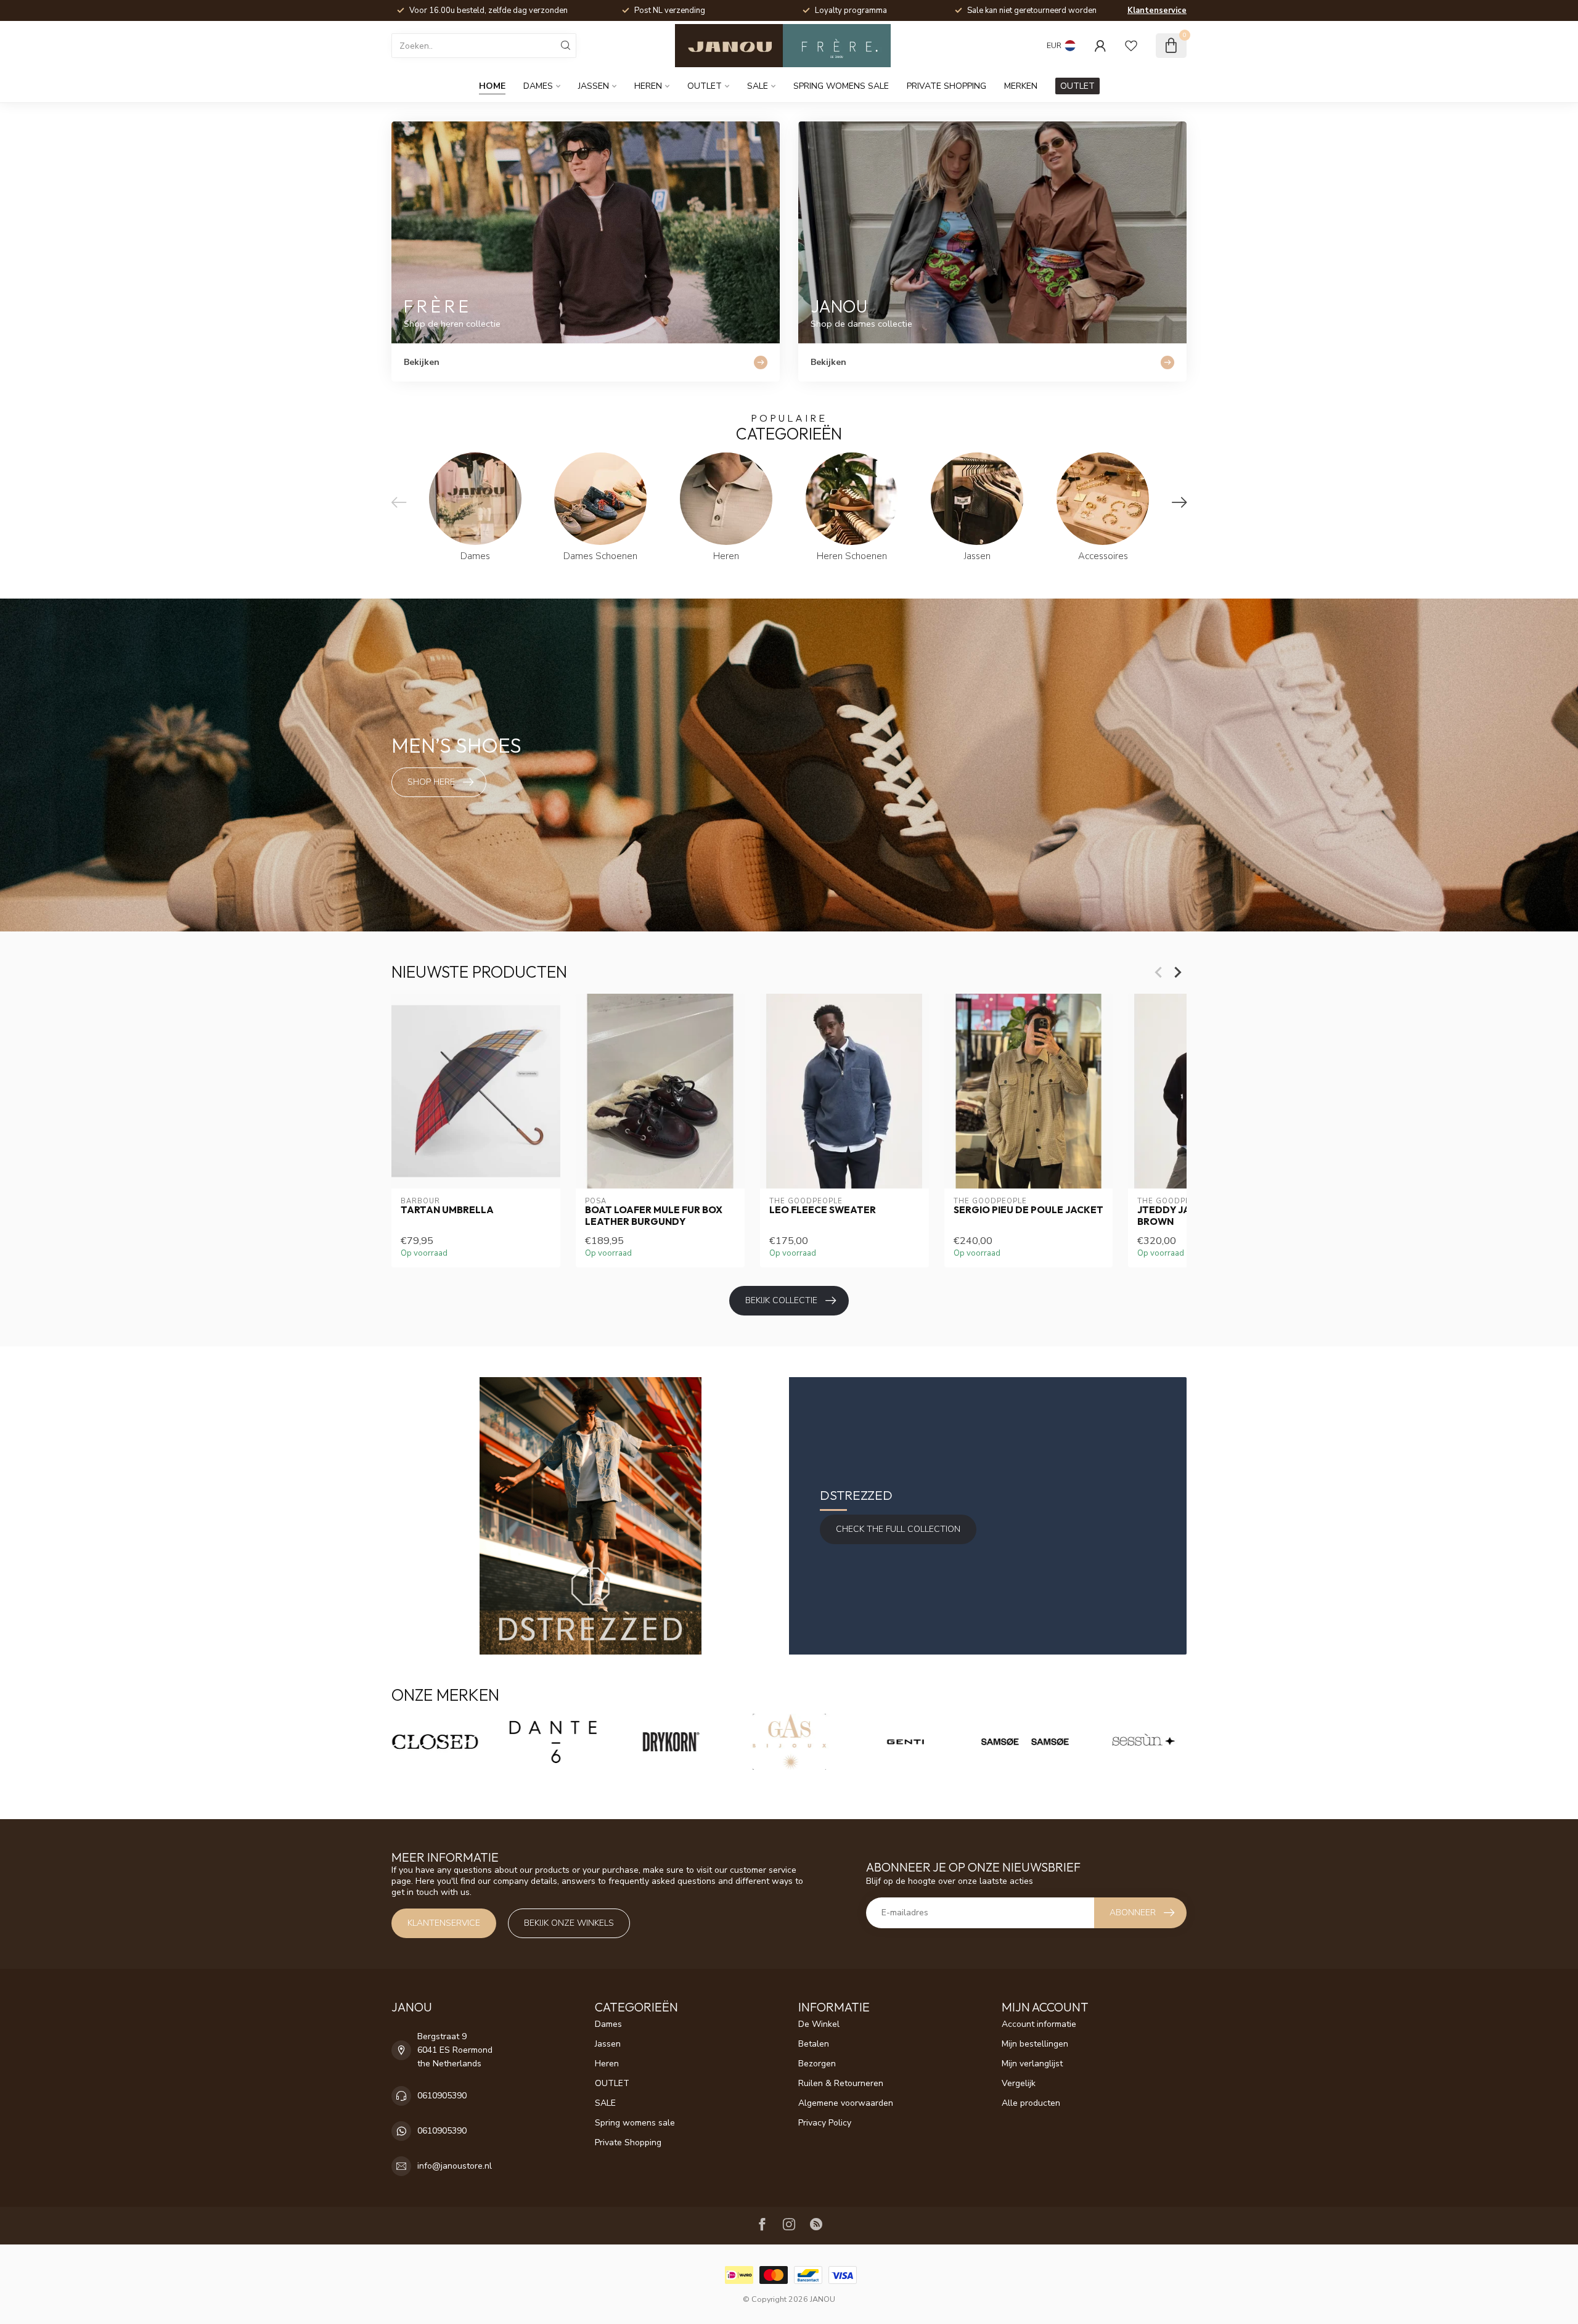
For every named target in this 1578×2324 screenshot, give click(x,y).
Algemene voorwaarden (846, 2103)
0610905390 (442, 2096)
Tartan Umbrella (447, 1210)
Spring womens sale (841, 86)
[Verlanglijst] (1131, 46)
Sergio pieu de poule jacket (1028, 1210)
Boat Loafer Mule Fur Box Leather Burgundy (654, 1216)
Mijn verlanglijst (1032, 2064)
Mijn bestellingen (1035, 2044)
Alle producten (1031, 2103)
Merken (1021, 86)
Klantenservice (1157, 10)
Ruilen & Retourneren (841, 2083)
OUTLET (705, 86)
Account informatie (1039, 2024)
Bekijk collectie (781, 1300)
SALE (758, 86)
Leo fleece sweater (823, 1210)
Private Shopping (946, 86)
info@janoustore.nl (455, 2166)
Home (492, 86)
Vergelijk (1019, 2083)
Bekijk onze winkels (569, 1923)
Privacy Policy (825, 2123)
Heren (648, 86)
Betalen (814, 2044)
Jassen (594, 86)
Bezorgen (817, 2064)
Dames (538, 86)
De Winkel (819, 2024)
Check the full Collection (898, 1529)
